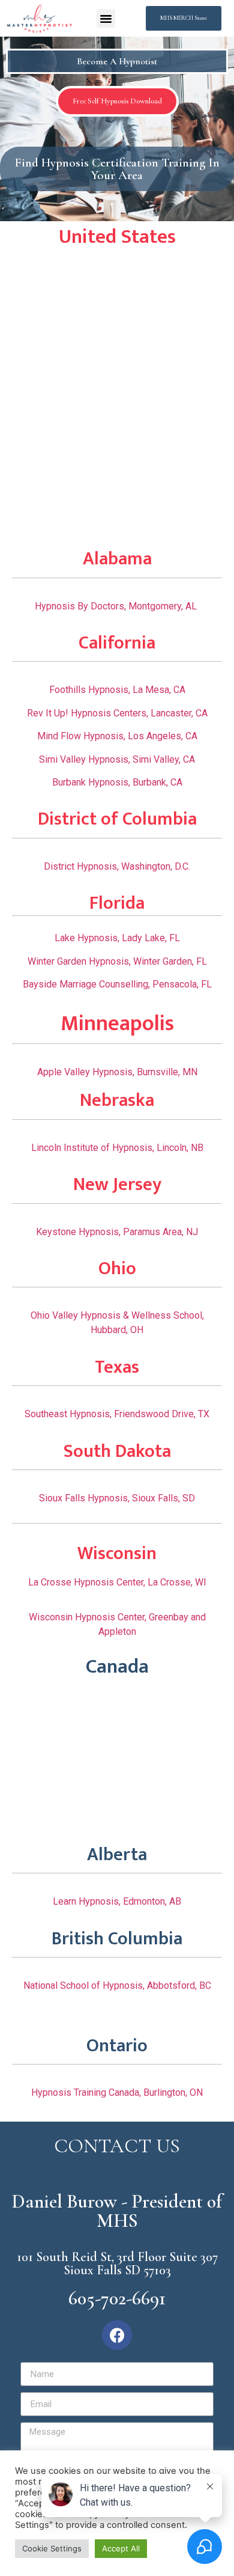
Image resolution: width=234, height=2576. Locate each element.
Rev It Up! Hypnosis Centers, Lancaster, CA (117, 713)
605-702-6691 (117, 2298)
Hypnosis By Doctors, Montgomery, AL (117, 606)
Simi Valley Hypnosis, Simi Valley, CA (117, 759)
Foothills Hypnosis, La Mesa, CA (117, 690)
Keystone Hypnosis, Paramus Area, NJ (117, 1232)
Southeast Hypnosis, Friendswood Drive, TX (117, 1414)
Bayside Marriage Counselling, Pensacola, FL (117, 984)
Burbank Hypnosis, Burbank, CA (117, 782)
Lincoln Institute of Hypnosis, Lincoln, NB (117, 1148)
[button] (106, 19)
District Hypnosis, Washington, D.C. (117, 866)
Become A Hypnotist (117, 61)
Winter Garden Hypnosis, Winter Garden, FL (117, 961)
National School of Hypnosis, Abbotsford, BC (117, 1985)
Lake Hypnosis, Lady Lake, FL (117, 938)
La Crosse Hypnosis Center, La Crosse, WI (117, 1582)
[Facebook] (117, 2335)
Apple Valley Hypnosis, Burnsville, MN (117, 1072)
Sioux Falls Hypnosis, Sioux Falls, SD (117, 1498)
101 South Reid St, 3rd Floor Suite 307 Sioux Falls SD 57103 (117, 2263)
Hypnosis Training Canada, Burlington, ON (117, 2092)
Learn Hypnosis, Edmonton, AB (117, 1901)
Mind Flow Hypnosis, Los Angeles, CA (117, 736)
